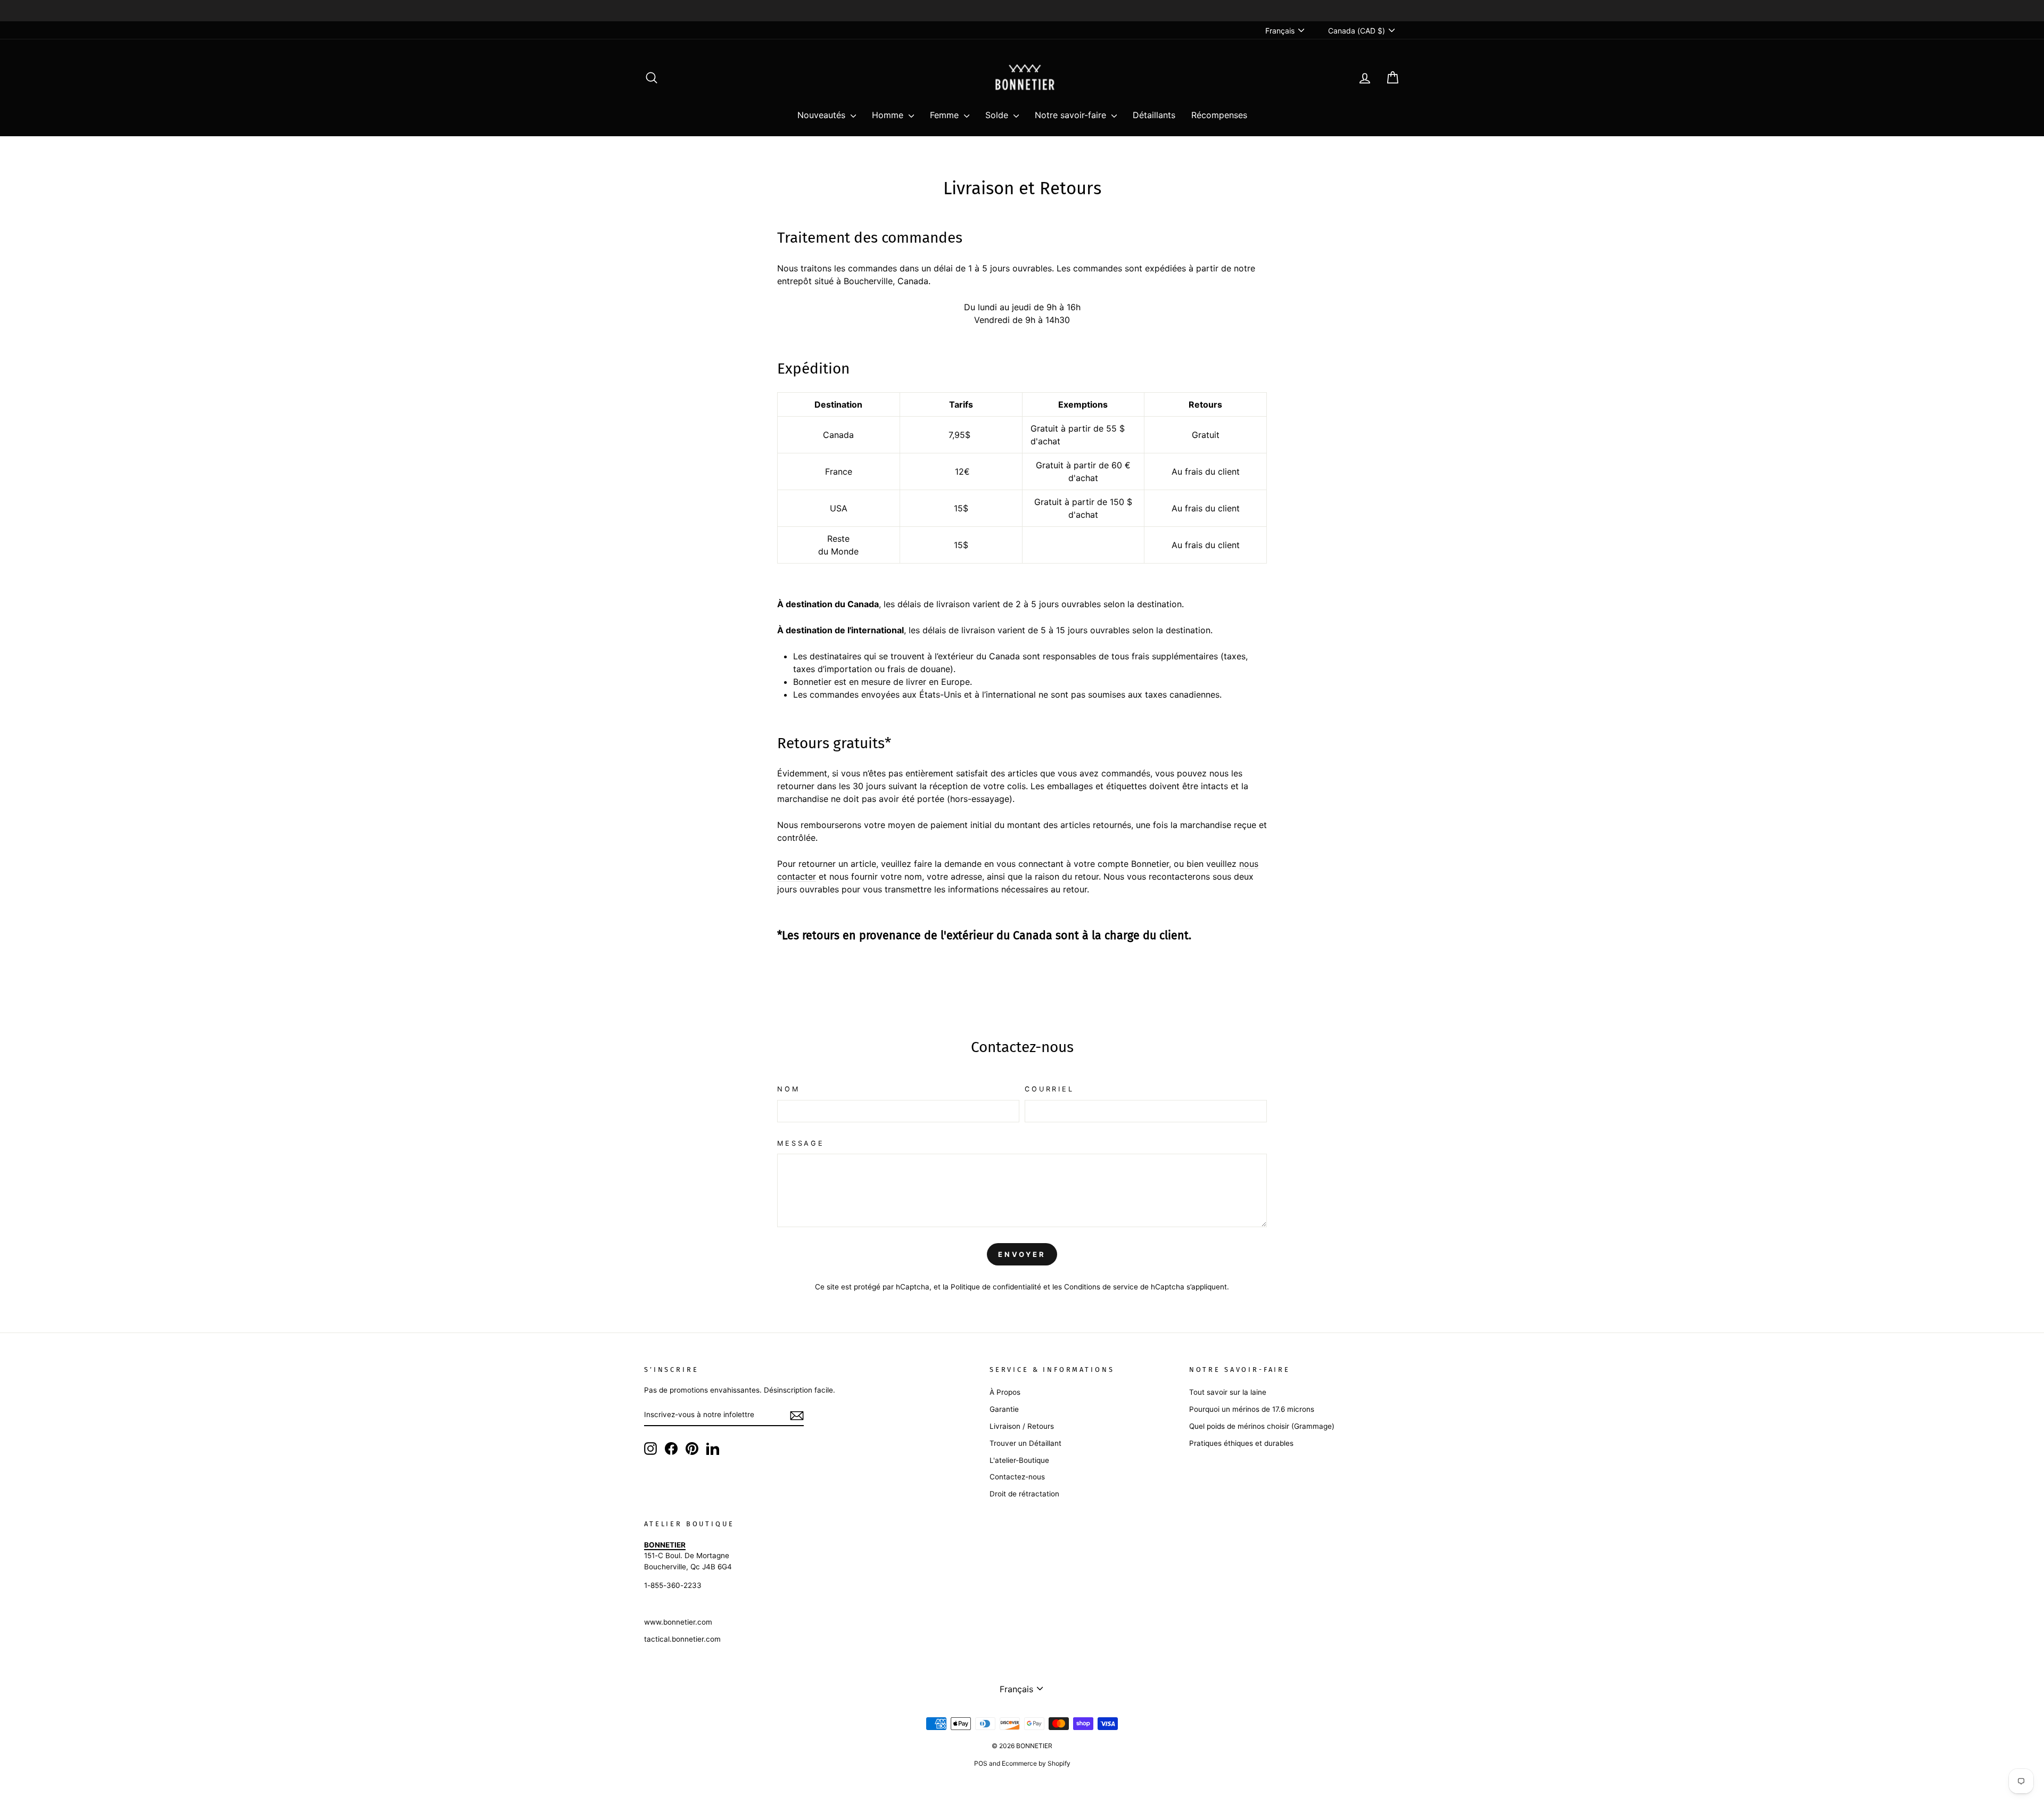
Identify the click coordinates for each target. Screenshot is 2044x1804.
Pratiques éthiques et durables (1241, 1443)
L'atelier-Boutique (1019, 1460)
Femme (946, 115)
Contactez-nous (1017, 1477)
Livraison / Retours (1022, 1426)
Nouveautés (823, 115)
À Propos (1005, 1392)
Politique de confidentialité (996, 1287)
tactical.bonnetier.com (682, 1639)
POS (981, 1763)
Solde (998, 115)
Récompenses (1219, 115)
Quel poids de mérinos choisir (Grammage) (1262, 1426)
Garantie (1004, 1409)
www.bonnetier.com (678, 1622)
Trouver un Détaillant (1025, 1443)
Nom (789, 1089)
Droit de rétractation (1024, 1494)
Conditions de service (1101, 1287)
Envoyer (1022, 1254)
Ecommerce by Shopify (1036, 1763)
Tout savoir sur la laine (1228, 1392)
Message (801, 1143)
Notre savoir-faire (1072, 115)
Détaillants (1154, 115)
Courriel (1049, 1089)
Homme (889, 115)
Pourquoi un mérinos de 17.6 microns (1252, 1409)
